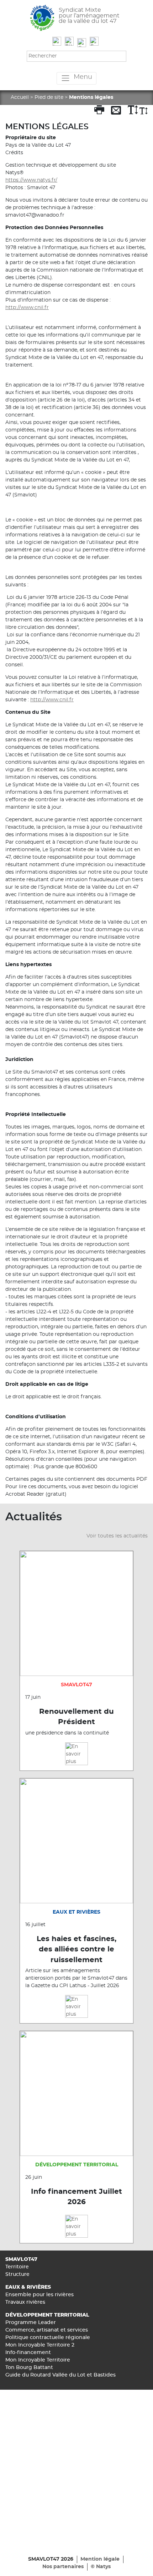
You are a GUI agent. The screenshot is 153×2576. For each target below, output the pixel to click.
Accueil (20, 97)
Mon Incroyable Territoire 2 (40, 2345)
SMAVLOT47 (21, 2259)
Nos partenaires (63, 2567)
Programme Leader (31, 2323)
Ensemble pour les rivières (39, 2295)
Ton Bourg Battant (29, 2368)
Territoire (17, 2267)
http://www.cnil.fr (27, 308)
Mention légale (100, 2559)
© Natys (101, 2567)
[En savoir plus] (76, 1754)
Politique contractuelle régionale (48, 2338)
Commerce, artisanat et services (47, 2330)
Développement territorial (47, 2315)
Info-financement (28, 2353)
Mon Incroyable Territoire (38, 2360)
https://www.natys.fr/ (31, 180)
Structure (17, 2274)
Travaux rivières (25, 2302)
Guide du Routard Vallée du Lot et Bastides (60, 2375)
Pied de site (49, 97)
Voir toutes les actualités (117, 1536)
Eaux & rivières (28, 2287)
